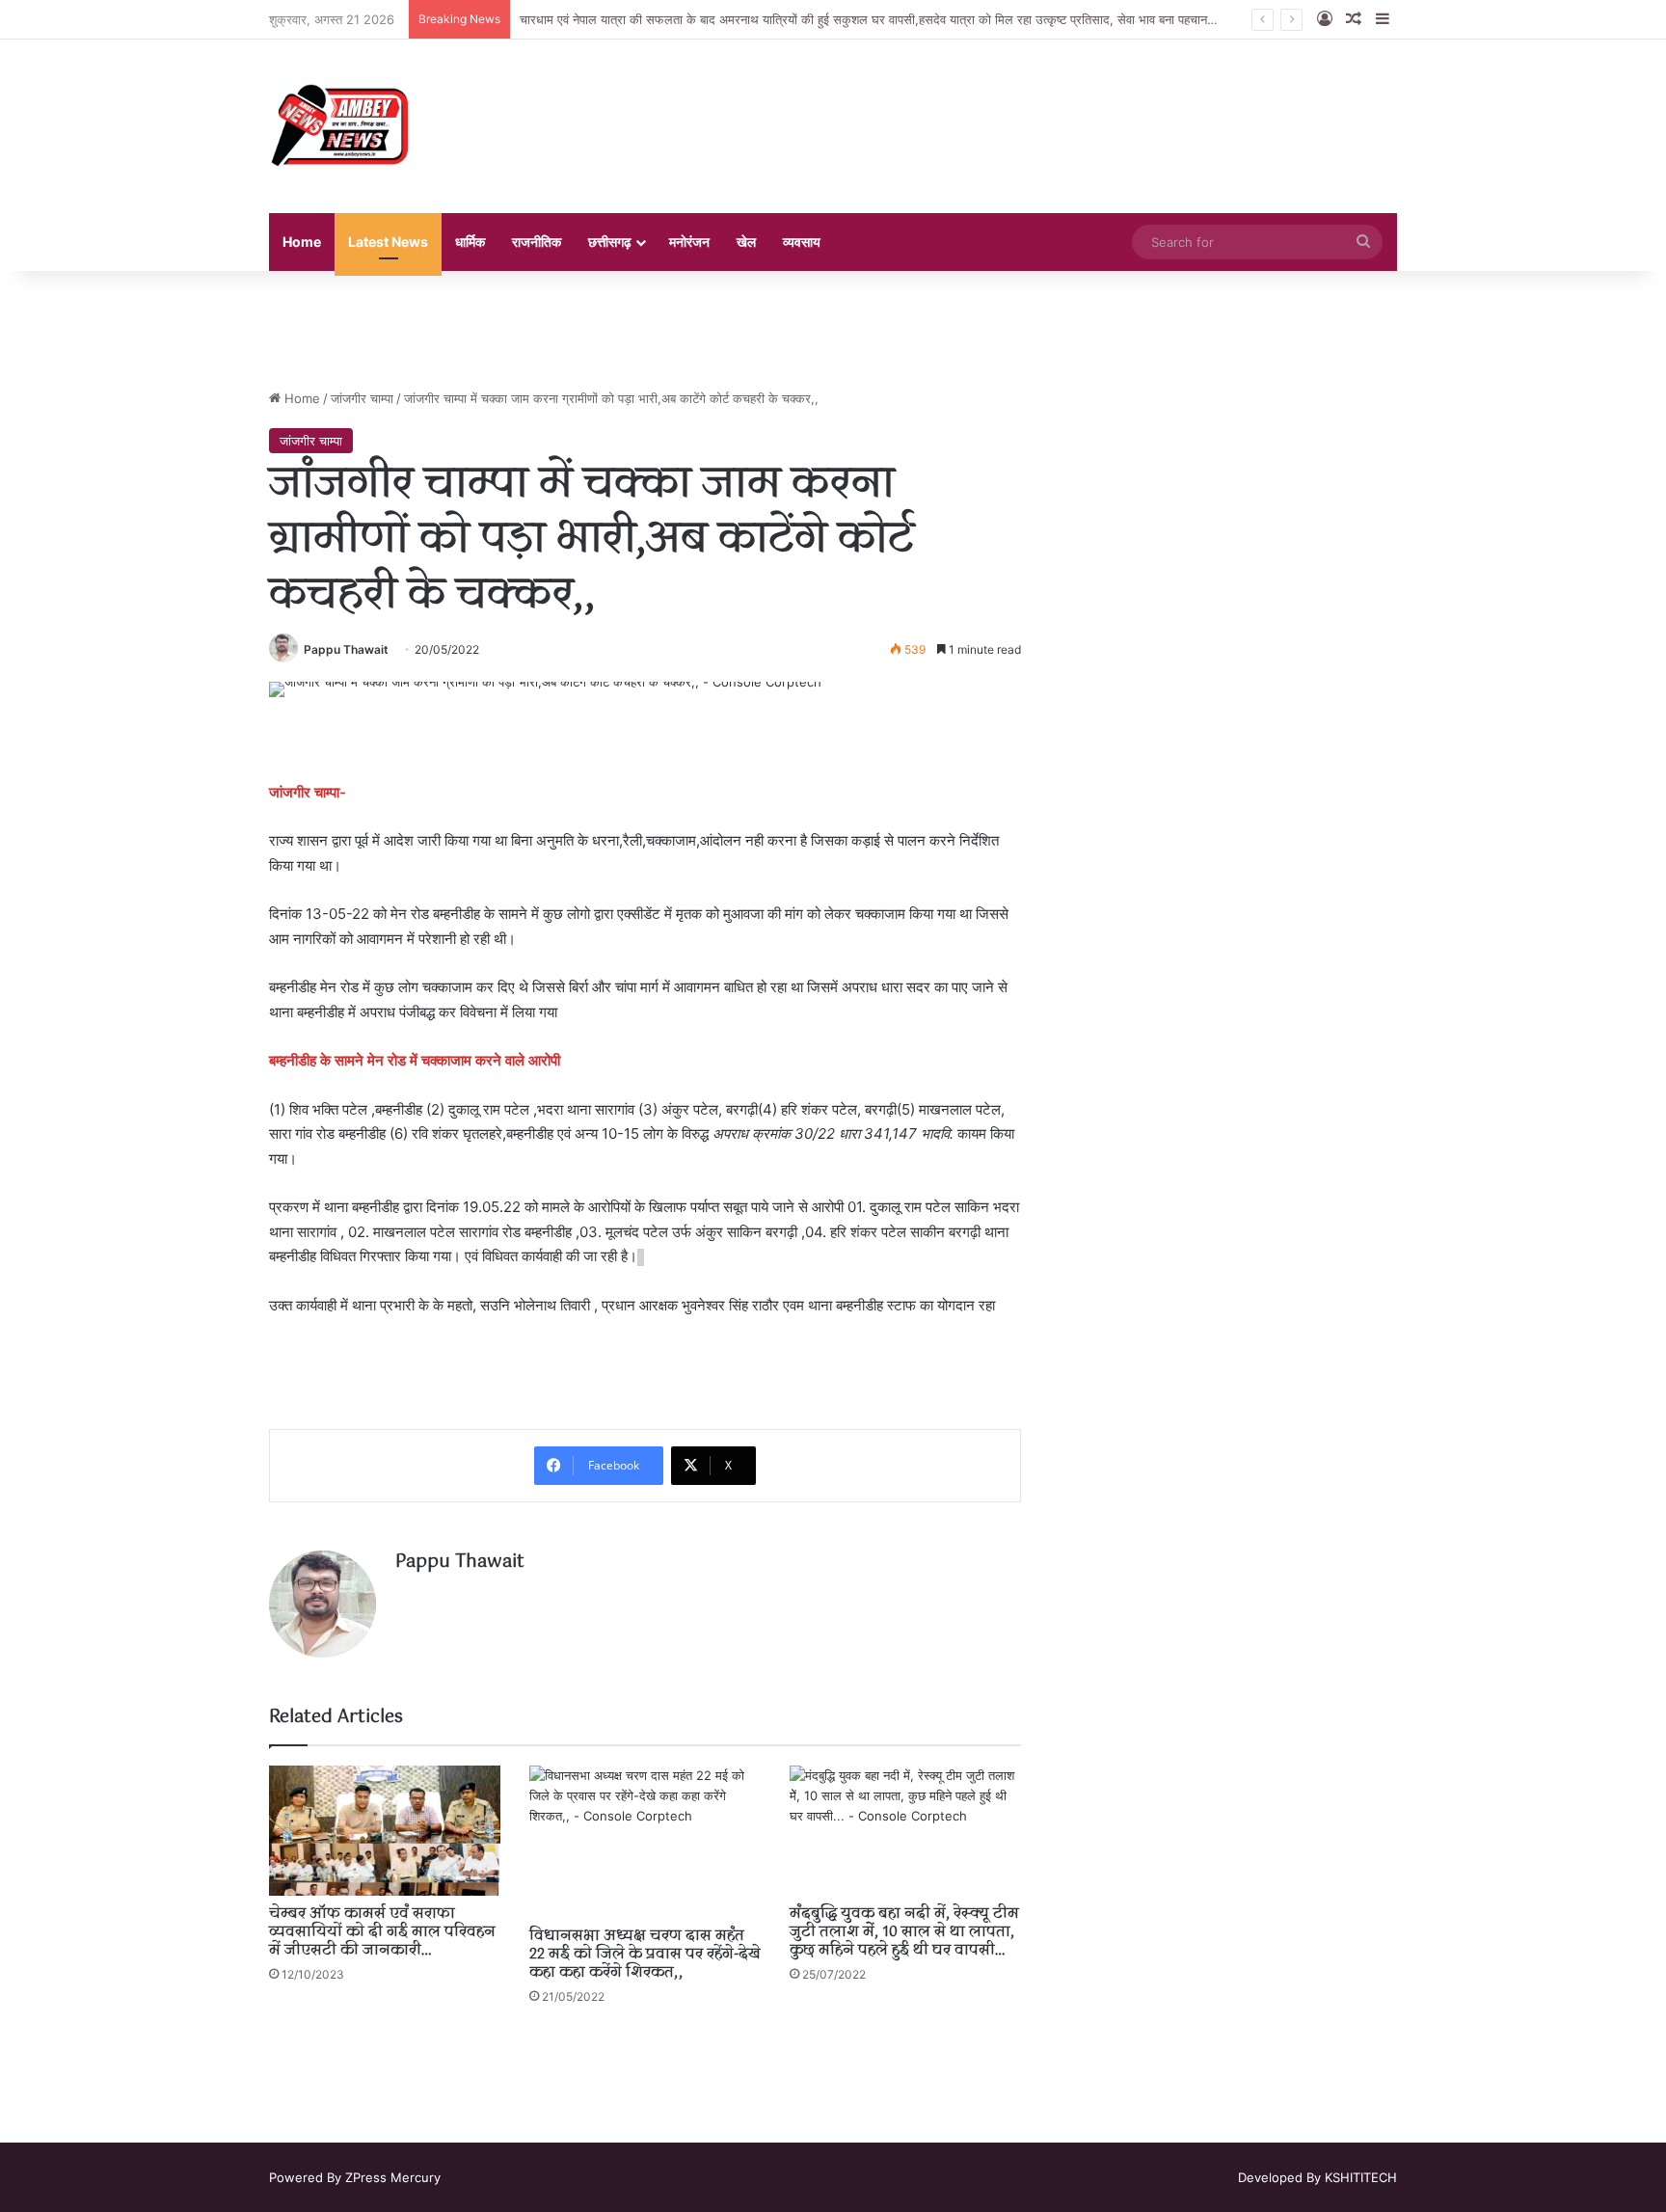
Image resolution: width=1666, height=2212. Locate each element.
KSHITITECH (1361, 2177)
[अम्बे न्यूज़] (341, 126)
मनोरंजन (689, 242)
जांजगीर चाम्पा (362, 398)
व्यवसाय (802, 242)
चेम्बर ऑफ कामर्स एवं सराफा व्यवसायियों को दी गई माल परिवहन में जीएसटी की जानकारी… (382, 1932)
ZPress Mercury (393, 2177)
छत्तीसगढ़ (610, 242)
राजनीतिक (537, 242)
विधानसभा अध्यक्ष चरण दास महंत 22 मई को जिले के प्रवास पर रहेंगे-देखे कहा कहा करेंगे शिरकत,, (645, 1955)
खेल (746, 242)
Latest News (388, 242)
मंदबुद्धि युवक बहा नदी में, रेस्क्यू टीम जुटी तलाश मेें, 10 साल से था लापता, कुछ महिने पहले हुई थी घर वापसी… (904, 1932)
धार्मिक (470, 242)
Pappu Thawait (346, 649)
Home (302, 242)
